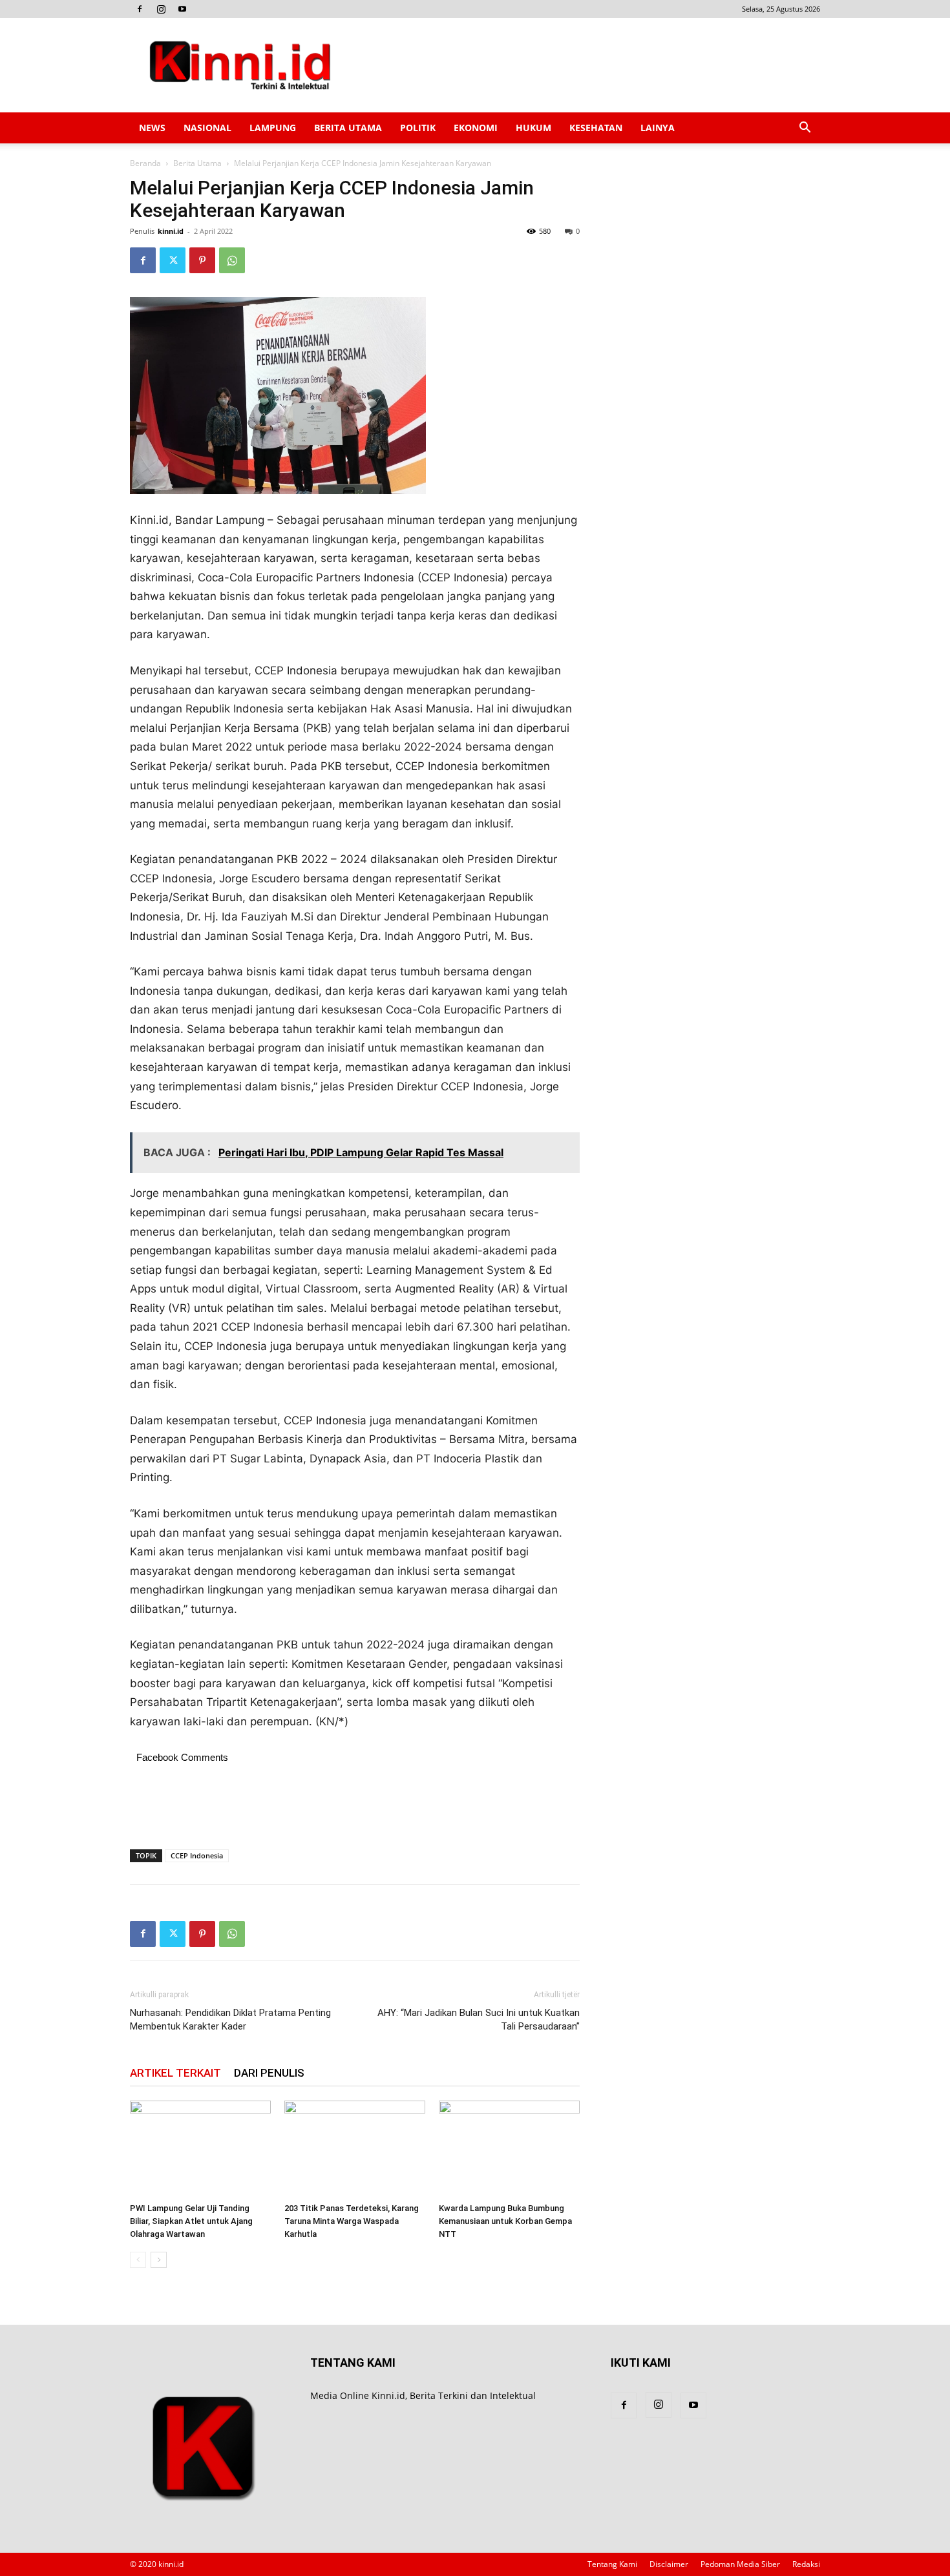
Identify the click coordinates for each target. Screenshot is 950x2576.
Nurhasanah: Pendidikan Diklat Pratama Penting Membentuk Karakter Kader (230, 2020)
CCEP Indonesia (197, 1855)
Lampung (273, 128)
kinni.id (171, 231)
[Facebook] (140, 9)
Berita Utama (348, 128)
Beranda (145, 163)
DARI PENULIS (269, 2073)
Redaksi (806, 2564)
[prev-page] (138, 2260)
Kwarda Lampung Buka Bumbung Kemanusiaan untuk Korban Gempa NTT (505, 2221)
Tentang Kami (612, 2564)
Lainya (658, 128)
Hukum (533, 128)
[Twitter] (173, 260)
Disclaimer (669, 2564)
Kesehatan (596, 128)
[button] (805, 129)
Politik (418, 128)
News (152, 128)
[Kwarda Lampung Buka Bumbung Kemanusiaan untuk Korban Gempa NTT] (509, 2149)
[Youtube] (182, 9)
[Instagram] (161, 9)
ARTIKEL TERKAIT (175, 2073)
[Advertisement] (585, 65)
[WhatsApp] (232, 260)
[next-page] (159, 2260)
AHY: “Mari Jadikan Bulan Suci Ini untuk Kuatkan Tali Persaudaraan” (479, 2020)
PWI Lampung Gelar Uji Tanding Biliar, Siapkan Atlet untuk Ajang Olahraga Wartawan (191, 2221)
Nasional (207, 128)
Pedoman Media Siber (740, 2564)
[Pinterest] (202, 260)
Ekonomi (476, 128)
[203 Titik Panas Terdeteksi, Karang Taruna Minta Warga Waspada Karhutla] (355, 2149)
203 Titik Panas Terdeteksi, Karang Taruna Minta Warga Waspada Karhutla (352, 2221)
